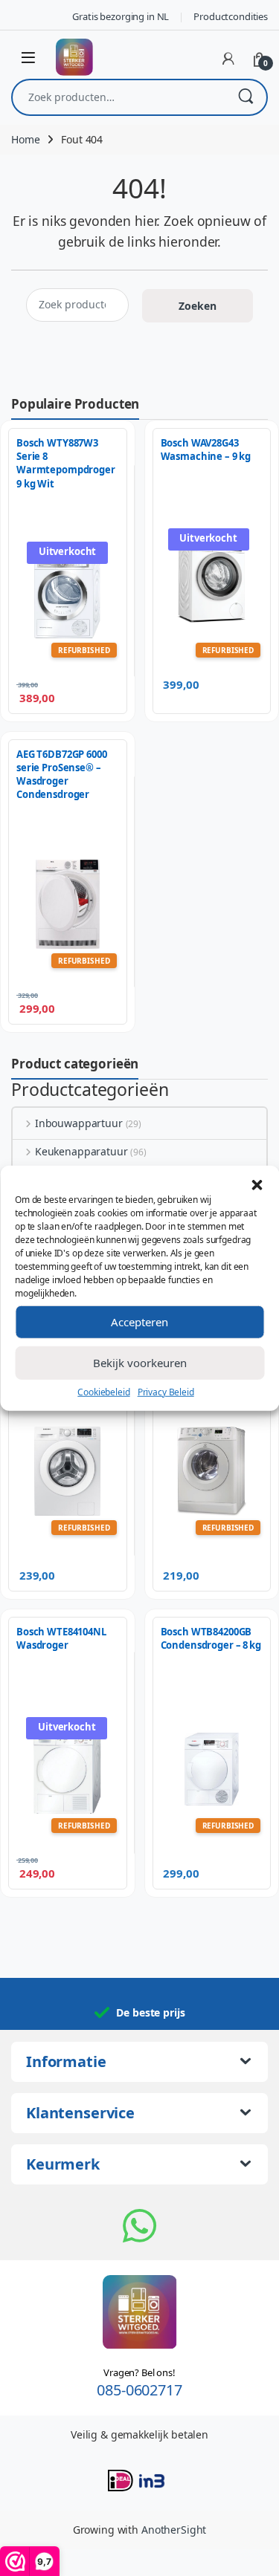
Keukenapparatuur (81, 1151)
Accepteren (139, 1322)
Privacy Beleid (166, 1391)
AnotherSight (174, 2530)
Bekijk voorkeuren (140, 1363)
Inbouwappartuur (79, 1123)
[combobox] (119, 97)
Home (25, 139)
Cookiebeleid (103, 1391)
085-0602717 (139, 2390)
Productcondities (231, 16)
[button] (257, 1184)
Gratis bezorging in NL (121, 16)
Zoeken (246, 97)
